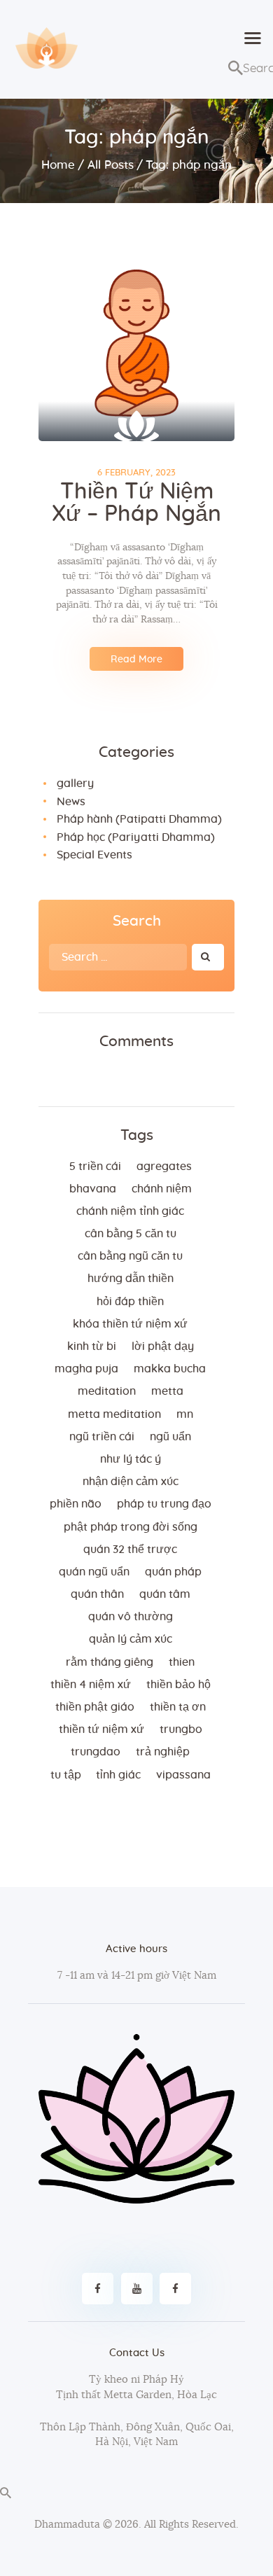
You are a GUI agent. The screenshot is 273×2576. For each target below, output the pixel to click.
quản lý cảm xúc (131, 1639)
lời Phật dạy (163, 1346)
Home (58, 165)
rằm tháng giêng (110, 1662)
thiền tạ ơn (178, 1707)
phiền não (76, 1504)
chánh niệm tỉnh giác (130, 1211)
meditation (107, 1391)
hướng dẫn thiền (131, 1279)
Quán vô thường (131, 1617)
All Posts (111, 165)
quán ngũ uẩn (94, 1572)
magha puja (86, 1369)
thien (182, 1662)
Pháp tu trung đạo (164, 1504)
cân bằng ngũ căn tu (130, 1256)
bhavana (93, 1189)
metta (167, 1391)
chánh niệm (162, 1189)
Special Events (94, 855)
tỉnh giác (118, 1775)
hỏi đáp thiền (130, 1302)
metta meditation (114, 1414)
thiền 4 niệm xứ (91, 1685)
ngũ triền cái (102, 1437)
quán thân (97, 1594)
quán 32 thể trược (130, 1550)
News (71, 802)
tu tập (66, 1775)
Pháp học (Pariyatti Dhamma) (136, 837)
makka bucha (170, 1369)
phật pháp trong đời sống (131, 1527)
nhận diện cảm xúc (131, 1482)
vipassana (183, 1775)
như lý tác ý (131, 1459)
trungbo (181, 1729)
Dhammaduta (67, 2525)
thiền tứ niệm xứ (101, 1729)
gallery (75, 784)
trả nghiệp (163, 1752)
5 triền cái (95, 1167)
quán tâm (165, 1594)
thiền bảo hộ (178, 1685)
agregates (164, 1167)
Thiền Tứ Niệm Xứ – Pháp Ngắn (136, 503)
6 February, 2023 (136, 473)
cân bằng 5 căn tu (131, 1234)
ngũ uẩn (170, 1437)
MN (185, 1414)
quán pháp (173, 1572)
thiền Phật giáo (95, 1707)
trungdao (96, 1752)
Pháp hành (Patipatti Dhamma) (139, 819)
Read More (136, 660)
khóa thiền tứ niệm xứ (130, 1324)
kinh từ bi (92, 1346)
